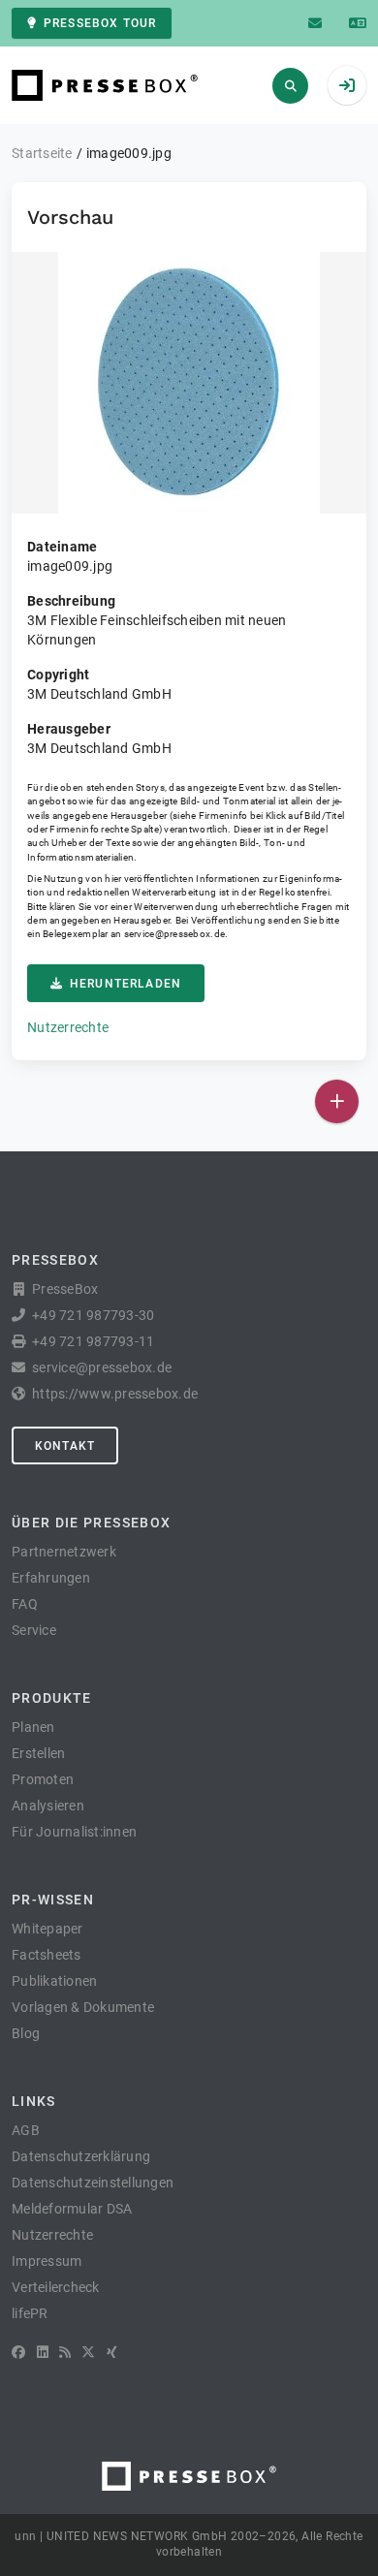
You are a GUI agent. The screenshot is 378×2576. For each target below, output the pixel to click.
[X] (88, 2352)
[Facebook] (18, 2352)
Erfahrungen (51, 1578)
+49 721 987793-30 (93, 1315)
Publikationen (54, 1981)
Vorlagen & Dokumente (83, 2007)
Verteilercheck (56, 2287)
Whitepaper (47, 1929)
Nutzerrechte (68, 1027)
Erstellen (38, 1753)
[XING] (112, 2352)
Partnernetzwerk (64, 1552)
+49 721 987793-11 (93, 1341)
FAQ (25, 1604)
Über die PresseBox (91, 1523)
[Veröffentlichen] (337, 1101)
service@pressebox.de (174, 934)
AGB (26, 2130)
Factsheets (47, 1955)
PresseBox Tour (100, 23)
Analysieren (48, 1806)
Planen (33, 1727)
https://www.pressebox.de (115, 1394)
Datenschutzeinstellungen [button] (93, 2183)
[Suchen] (290, 86)
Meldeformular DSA (72, 2209)
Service (34, 1630)
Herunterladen (126, 984)
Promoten (43, 1779)
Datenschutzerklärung (81, 2156)
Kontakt (65, 1446)
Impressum (47, 2261)
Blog (26, 2033)
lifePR (30, 2313)
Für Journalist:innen (74, 1832)
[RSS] (65, 2352)
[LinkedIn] (43, 2352)
